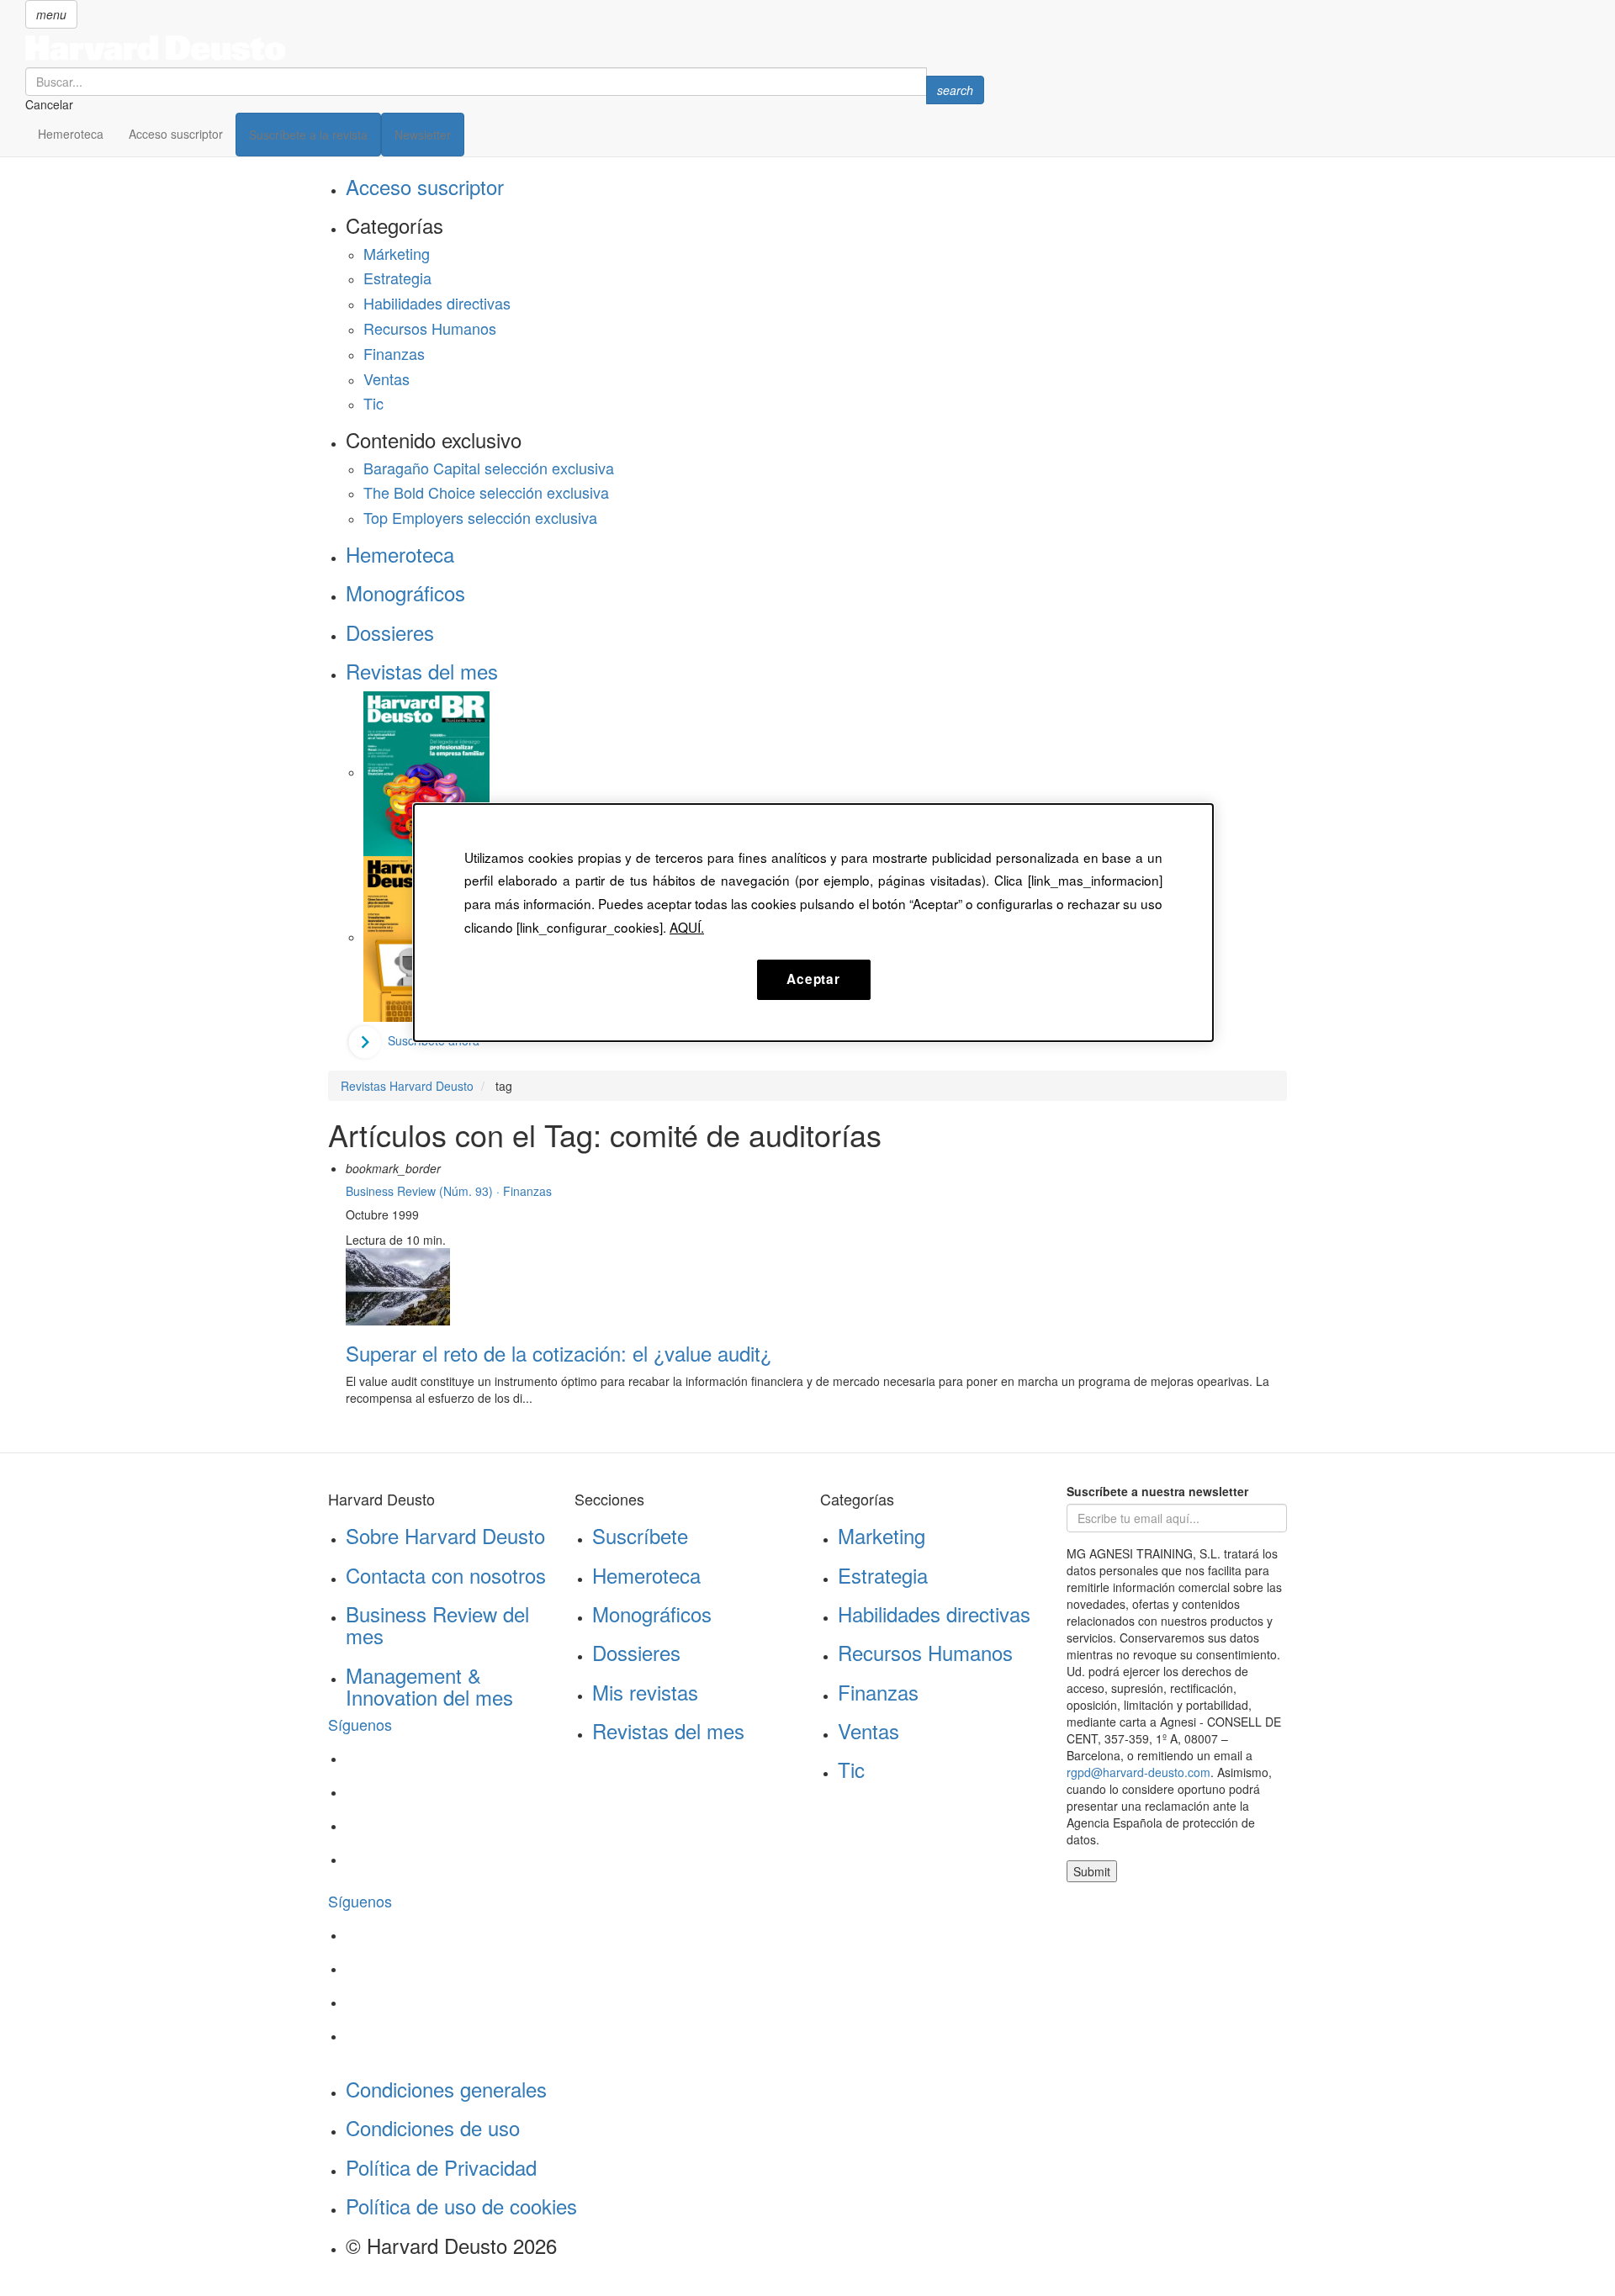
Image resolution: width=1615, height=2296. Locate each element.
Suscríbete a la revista (308, 135)
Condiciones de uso (433, 2127)
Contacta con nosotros (446, 1575)
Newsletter (423, 135)
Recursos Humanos (430, 328)
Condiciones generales (446, 2089)
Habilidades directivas (437, 303)
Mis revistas (645, 1692)
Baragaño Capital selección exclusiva (489, 468)
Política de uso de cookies (461, 2206)
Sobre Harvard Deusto (445, 1535)
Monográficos (405, 593)
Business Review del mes (437, 1624)
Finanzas (394, 353)
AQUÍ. (687, 927)
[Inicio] (505, 48)
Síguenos (360, 1724)
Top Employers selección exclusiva (480, 517)
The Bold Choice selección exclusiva (486, 492)
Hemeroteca (71, 134)
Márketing (397, 253)
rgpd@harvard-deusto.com (1138, 1772)
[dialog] (813, 923)
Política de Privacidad (441, 2167)
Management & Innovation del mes (429, 1686)
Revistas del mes (422, 671)
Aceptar (813, 979)
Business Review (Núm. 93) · (424, 1191)
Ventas (387, 378)
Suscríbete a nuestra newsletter (1157, 1491)
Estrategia (397, 278)
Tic (373, 403)
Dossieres (390, 632)
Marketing (882, 1535)
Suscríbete (640, 1535)
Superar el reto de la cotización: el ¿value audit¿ (559, 1353)
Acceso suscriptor (176, 134)
